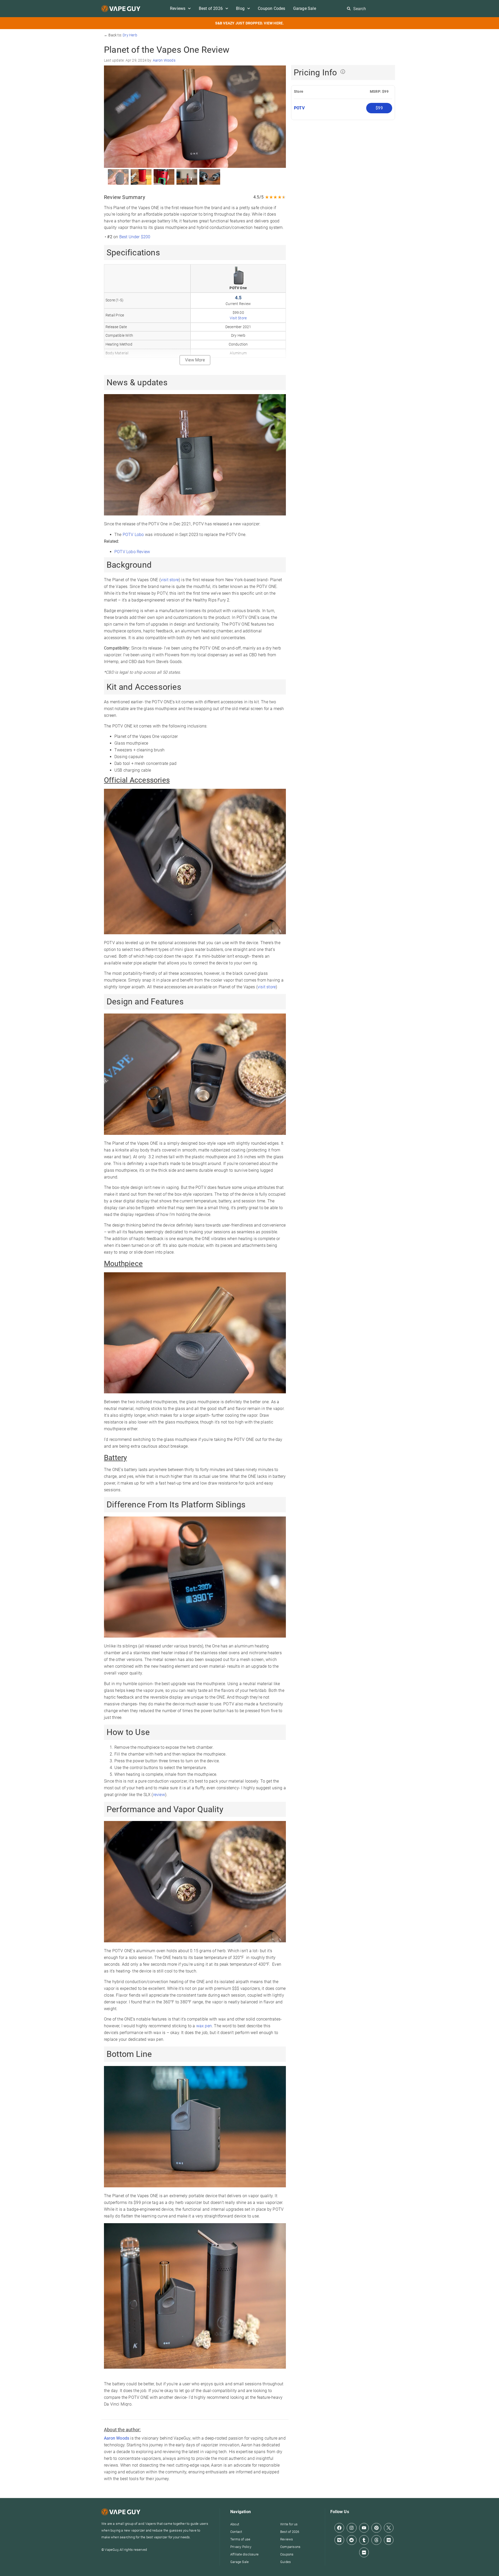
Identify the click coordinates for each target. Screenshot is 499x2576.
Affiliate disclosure (244, 2554)
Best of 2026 (211, 8)
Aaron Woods (164, 60)
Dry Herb (130, 35)
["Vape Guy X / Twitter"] (389, 2528)
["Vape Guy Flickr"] (364, 2552)
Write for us (289, 2524)
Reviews (178, 8)
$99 (379, 108)
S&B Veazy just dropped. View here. (250, 23)
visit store (170, 580)
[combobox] (372, 9)
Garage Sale (305, 8)
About (235, 2524)
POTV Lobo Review (132, 552)
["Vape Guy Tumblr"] (364, 2540)
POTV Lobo (133, 535)
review (159, 1795)
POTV (300, 108)
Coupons (287, 2554)
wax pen (204, 2026)
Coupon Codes (271, 8)
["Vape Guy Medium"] (389, 2540)
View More (195, 360)
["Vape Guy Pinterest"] (376, 2528)
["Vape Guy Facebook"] (339, 2528)
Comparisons (290, 2547)
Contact (236, 2532)
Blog (240, 8)
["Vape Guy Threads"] (376, 2540)
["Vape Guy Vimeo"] (339, 2540)
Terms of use (240, 2539)
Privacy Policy (241, 2547)
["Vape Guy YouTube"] (364, 2528)
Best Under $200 (135, 237)
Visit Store (238, 318)
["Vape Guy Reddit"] (352, 2540)
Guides (285, 2562)
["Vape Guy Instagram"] (352, 2528)
